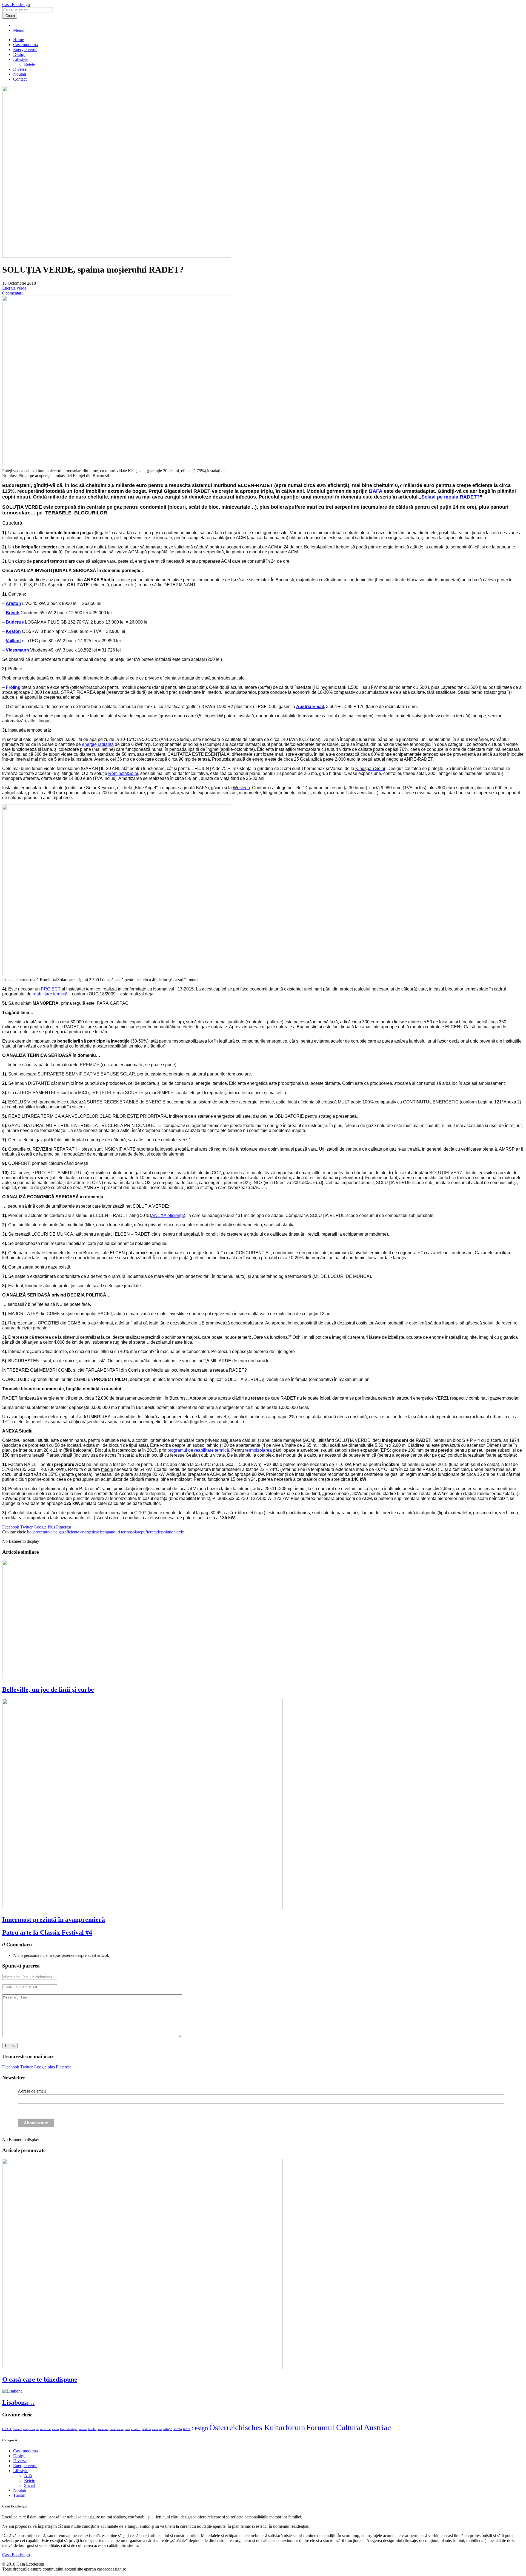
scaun (55, 2429)
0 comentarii (13, 293)
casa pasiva (117, 2429)
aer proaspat (31, 2429)
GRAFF (7, 2429)
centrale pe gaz (52, 1532)
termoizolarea (258, 1450)
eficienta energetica (81, 1532)
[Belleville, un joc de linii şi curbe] (91, 1678)
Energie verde (25, 49)
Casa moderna (25, 45)
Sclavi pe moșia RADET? (451, 497)
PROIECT (51, 989)
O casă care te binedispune (40, 2379)
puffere (147, 1532)
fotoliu (92, 2429)
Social (29, 2485)
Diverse (20, 69)
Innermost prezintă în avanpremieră (54, 1920)
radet (158, 1532)
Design (19, 54)
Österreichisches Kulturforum (257, 2427)
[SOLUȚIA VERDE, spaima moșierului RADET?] (117, 256)
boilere (33, 1532)
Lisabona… (18, 2402)
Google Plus (44, 1527)
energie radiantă (98, 744)
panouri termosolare (124, 1532)
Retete (30, 64)
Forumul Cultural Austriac (349, 2427)
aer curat (45, 2429)
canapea (157, 2429)
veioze (83, 2429)
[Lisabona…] (12, 2391)
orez (127, 2429)
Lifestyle (21, 59)
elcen (102, 1532)
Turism (19, 2495)
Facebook (11, 1527)
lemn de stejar (69, 2429)
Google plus (44, 2067)
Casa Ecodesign (16, 5)
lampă (168, 2429)
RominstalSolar (123, 773)
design (200, 2428)
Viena (178, 2429)
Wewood (103, 2429)
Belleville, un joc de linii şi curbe (48, 1689)
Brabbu (146, 2429)
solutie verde (173, 1532)
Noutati (20, 74)
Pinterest (64, 1527)
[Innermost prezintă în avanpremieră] (142, 1908)
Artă (28, 2475)
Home (18, 40)
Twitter (26, 1527)
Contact (20, 79)
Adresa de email (32, 2091)
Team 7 (18, 2429)
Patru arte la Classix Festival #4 (47, 1932)
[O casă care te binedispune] (142, 2368)
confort (136, 2429)
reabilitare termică (50, 994)
